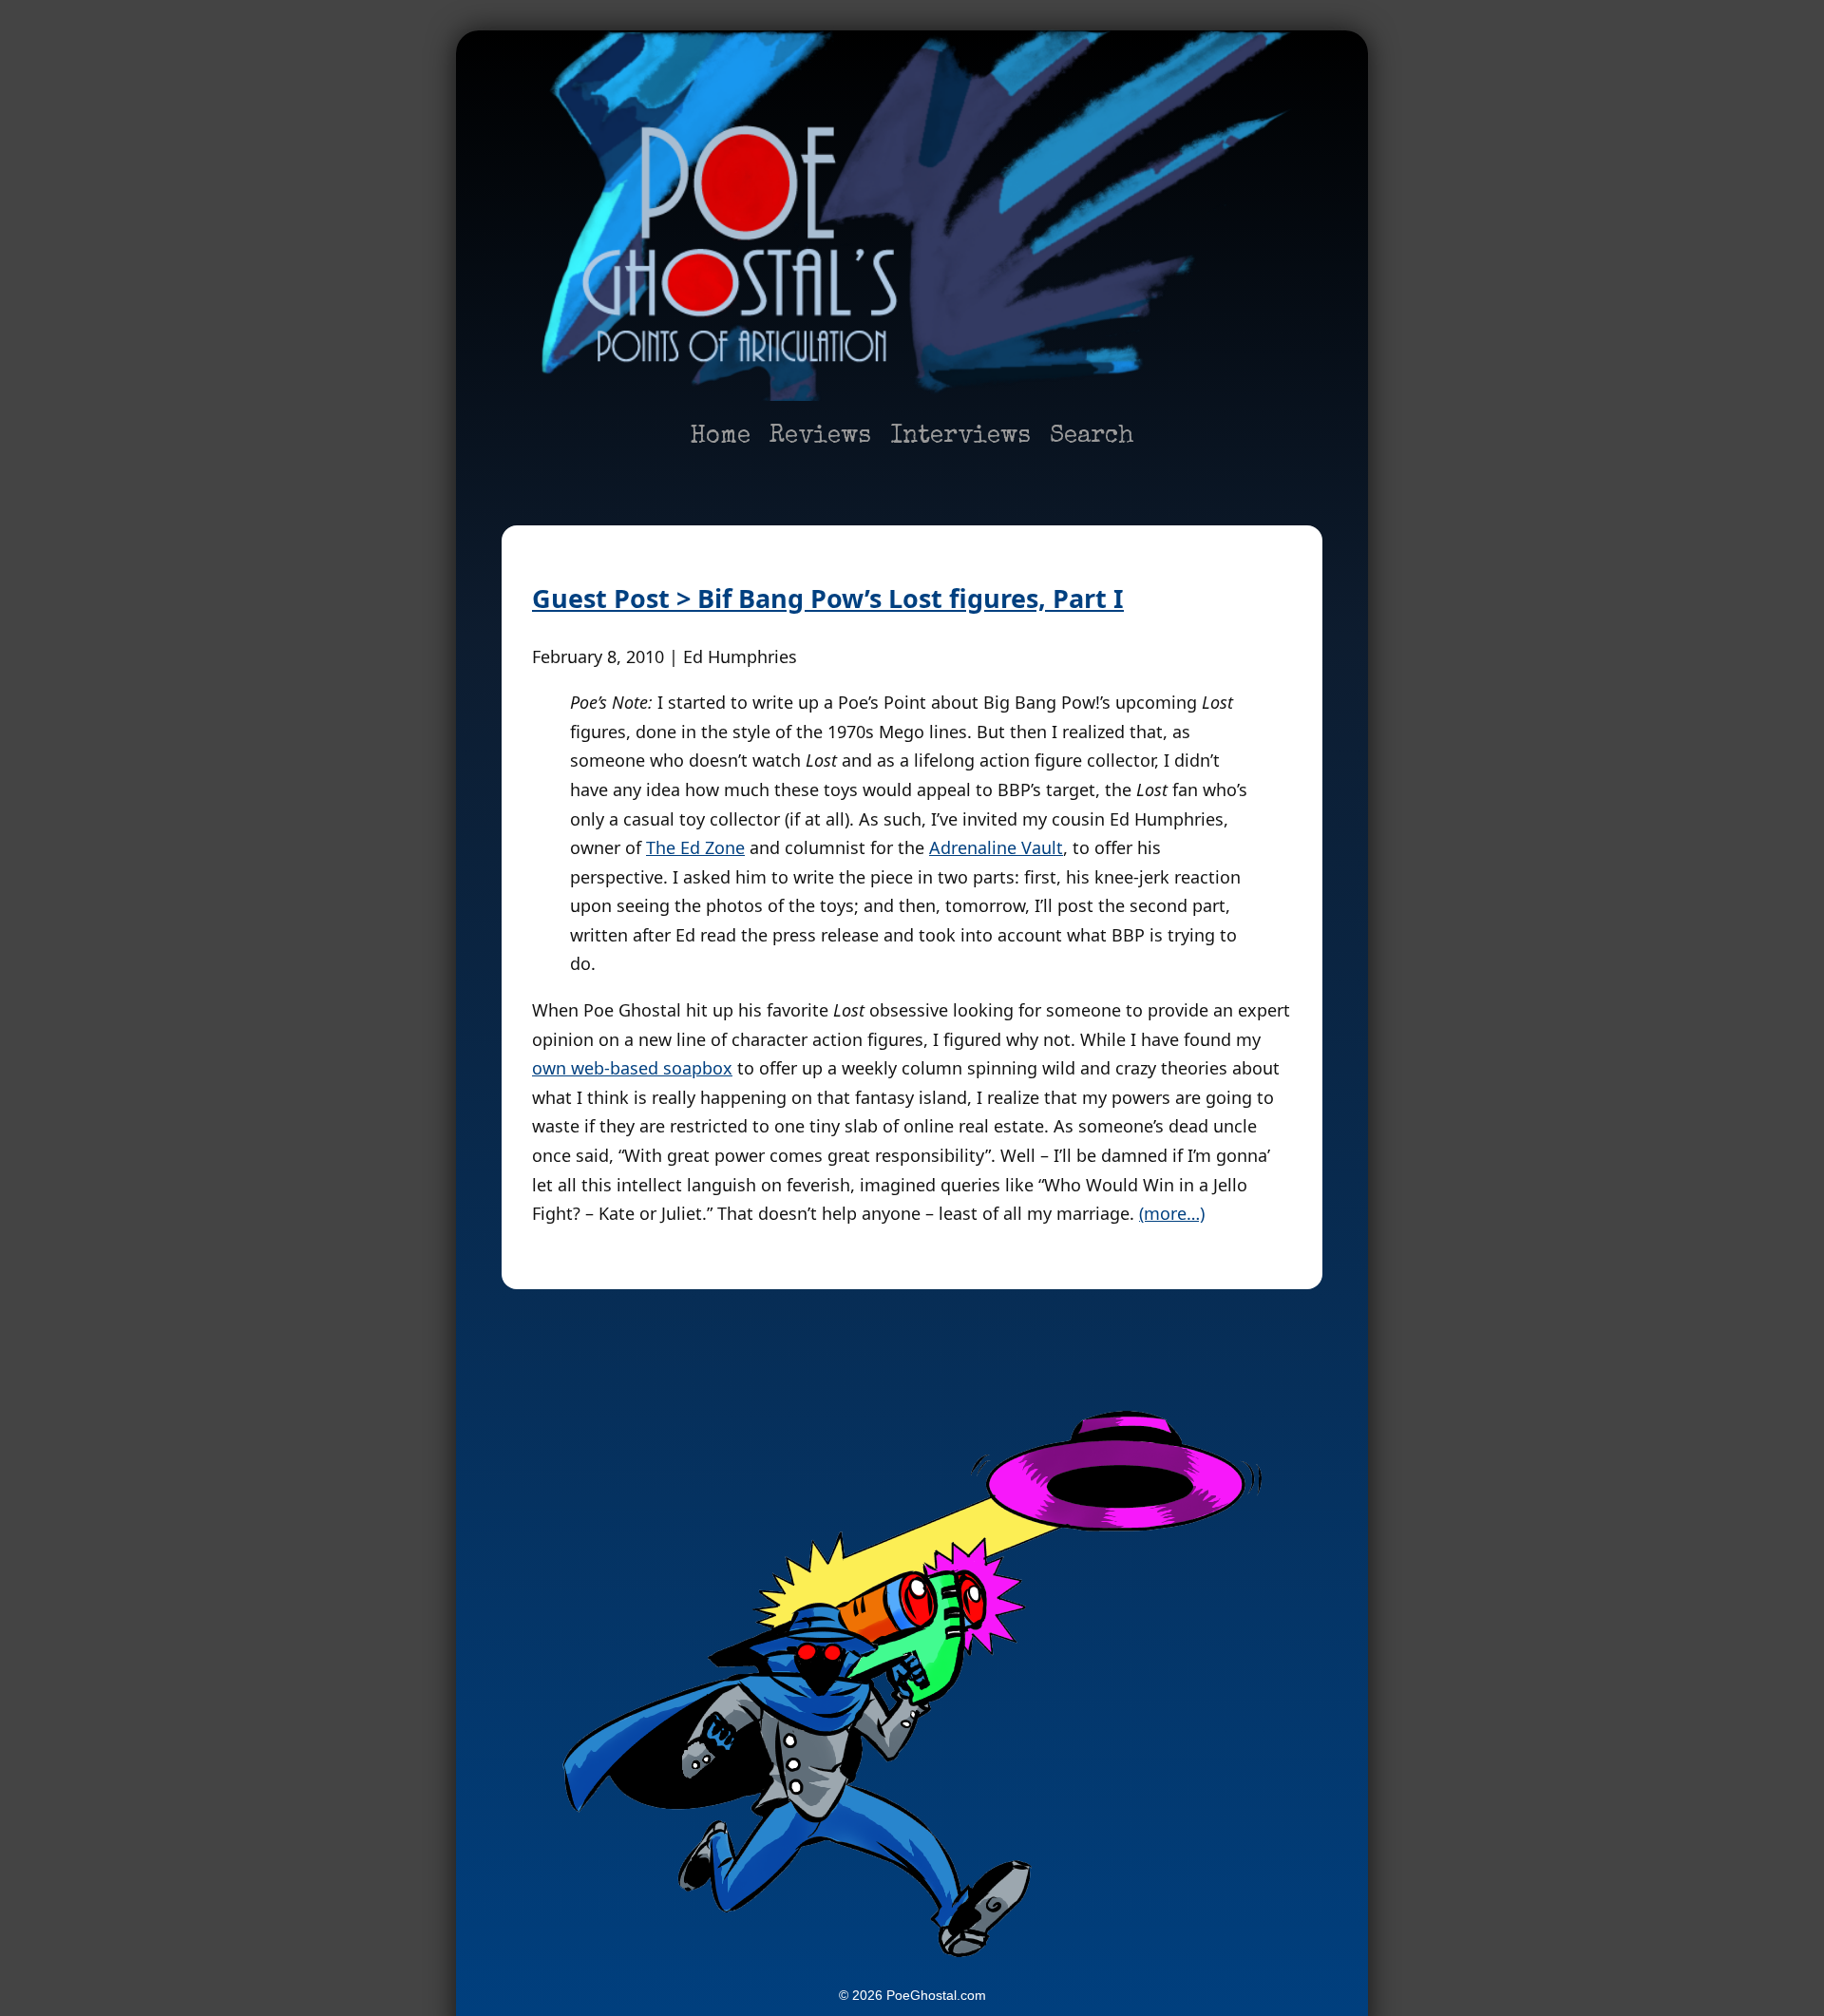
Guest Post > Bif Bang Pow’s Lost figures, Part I (828, 598)
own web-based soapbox (632, 1068)
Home (720, 437)
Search (1092, 437)
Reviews (820, 437)
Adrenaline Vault (996, 847)
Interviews (960, 437)
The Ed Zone (695, 847)
